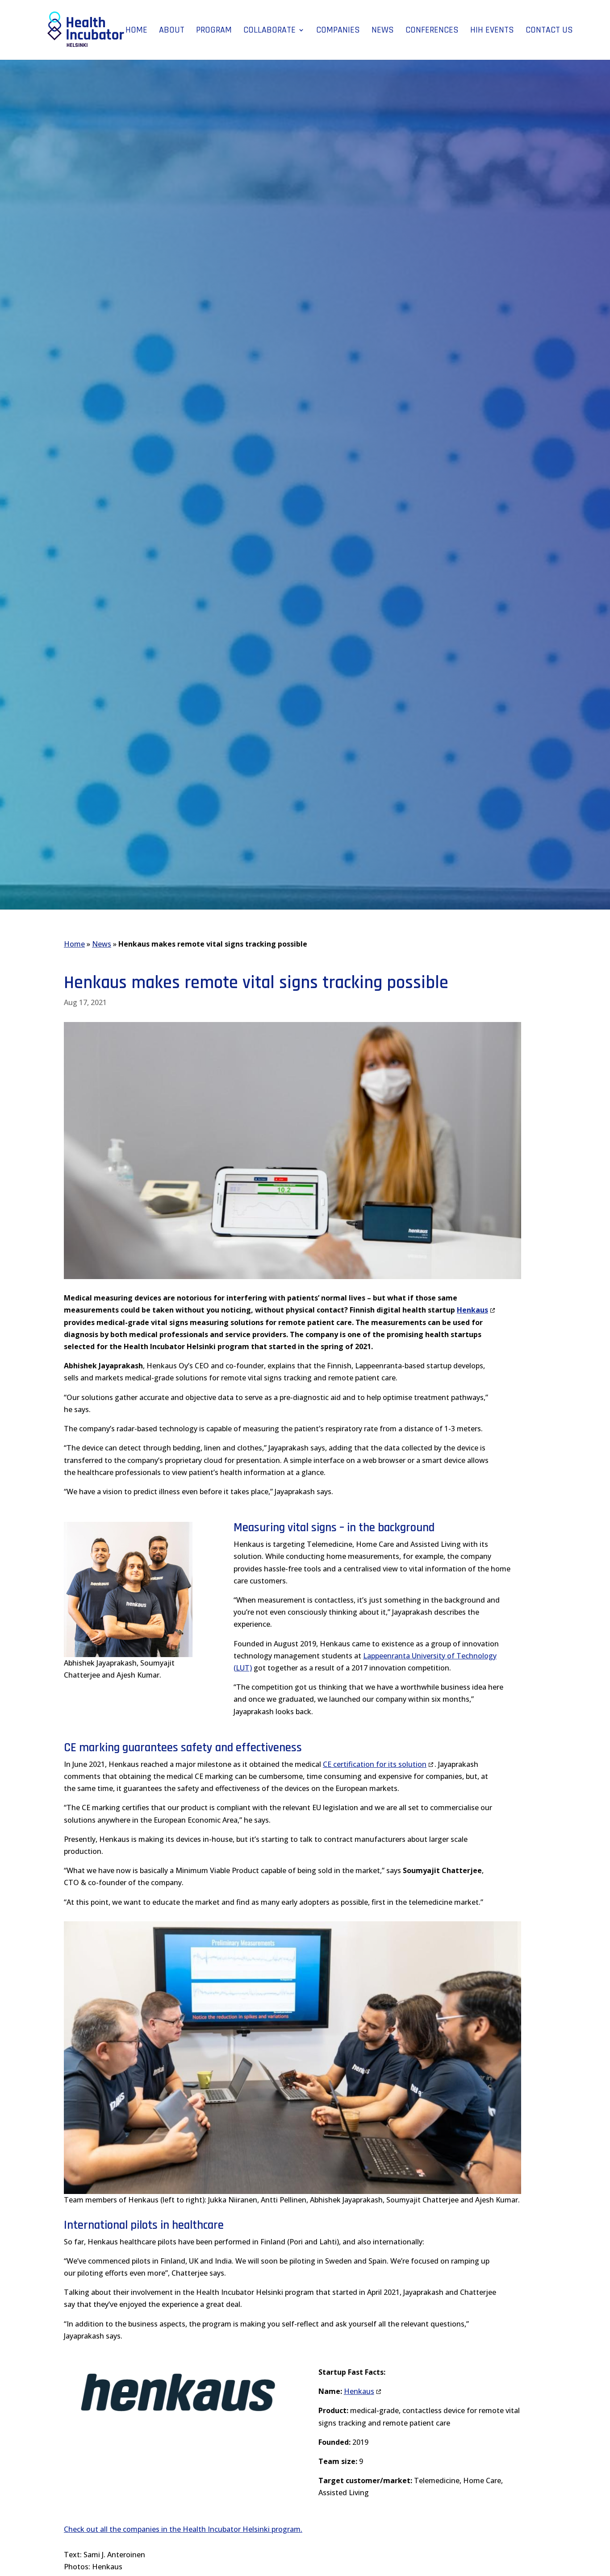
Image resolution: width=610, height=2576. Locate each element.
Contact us (549, 31)
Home (136, 31)
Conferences (432, 31)
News (383, 31)
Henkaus (359, 2391)
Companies (338, 31)
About (172, 31)
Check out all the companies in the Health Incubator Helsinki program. (183, 2529)
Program (214, 31)
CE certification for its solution (375, 1764)
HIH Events (492, 31)
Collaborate (269, 31)
